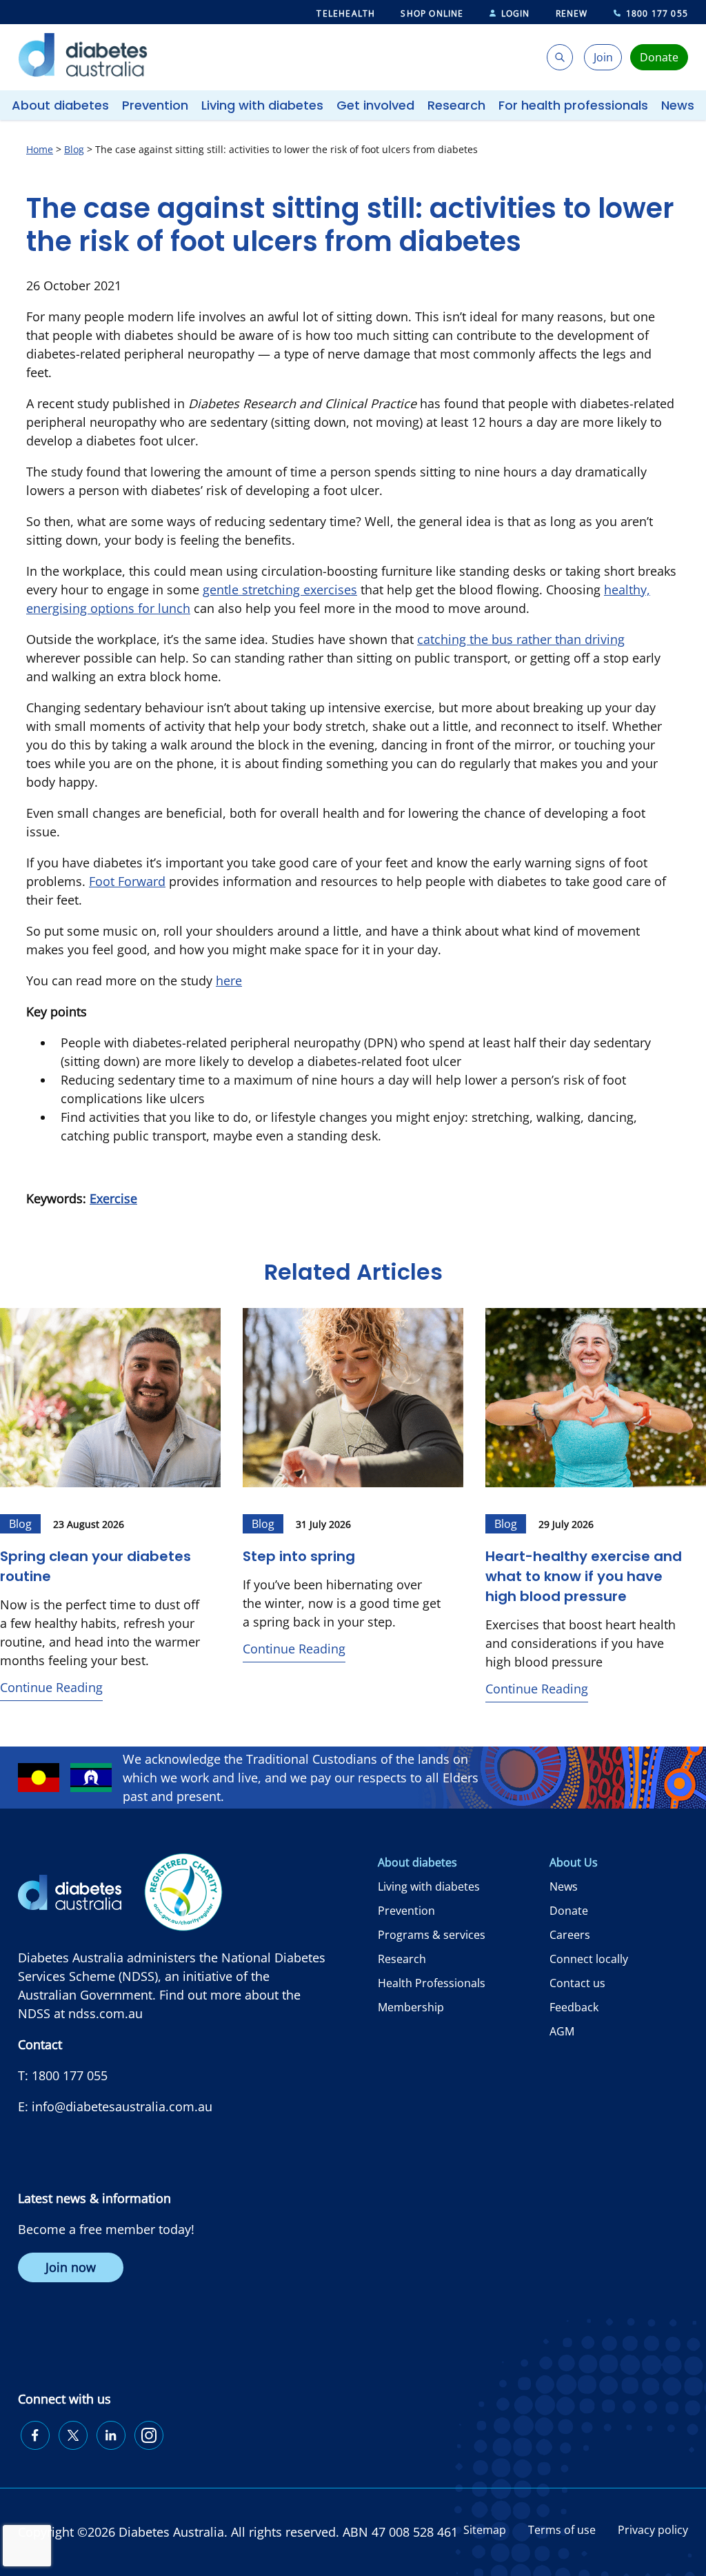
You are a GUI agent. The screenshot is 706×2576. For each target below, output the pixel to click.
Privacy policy (653, 2530)
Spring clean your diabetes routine (95, 1566)
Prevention (155, 105)
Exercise (113, 1198)
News (678, 105)
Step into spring (299, 1556)
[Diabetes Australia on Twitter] (73, 2435)
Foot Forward (127, 881)
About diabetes (60, 105)
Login (516, 13)
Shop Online (432, 13)
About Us (574, 1862)
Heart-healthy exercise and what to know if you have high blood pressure (584, 1576)
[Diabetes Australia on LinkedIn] (111, 2435)
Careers (570, 1935)
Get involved (375, 105)
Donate (569, 1911)
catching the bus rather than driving (521, 639)
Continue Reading (51, 1687)
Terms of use (562, 2530)
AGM (562, 2031)
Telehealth (346, 13)
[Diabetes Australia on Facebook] (35, 2435)
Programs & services (432, 1935)
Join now (71, 2267)
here (229, 980)
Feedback (574, 2007)
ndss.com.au (105, 2013)
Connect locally (589, 1959)
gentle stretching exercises (280, 590)
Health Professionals (432, 1983)
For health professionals (573, 105)
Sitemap (485, 2530)
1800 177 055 (657, 13)
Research (456, 105)
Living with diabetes (262, 105)
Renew (572, 13)
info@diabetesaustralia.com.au (122, 2106)
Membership (411, 2007)
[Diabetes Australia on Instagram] (149, 2435)
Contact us (577, 1983)
